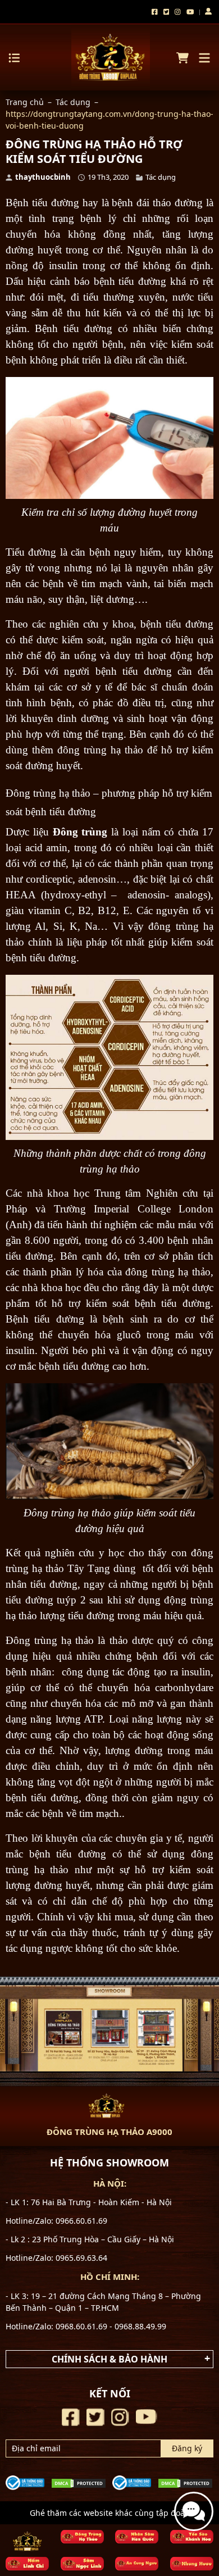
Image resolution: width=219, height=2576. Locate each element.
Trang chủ (25, 102)
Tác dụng (73, 102)
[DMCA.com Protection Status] (79, 2482)
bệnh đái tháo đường (157, 203)
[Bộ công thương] (25, 2481)
